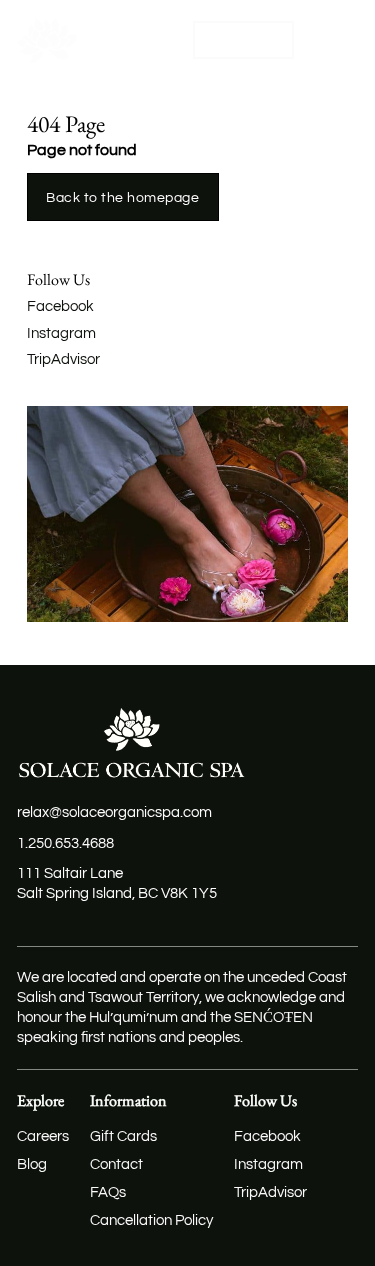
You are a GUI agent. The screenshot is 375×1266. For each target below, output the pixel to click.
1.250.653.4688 (65, 843)
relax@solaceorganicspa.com (114, 812)
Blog (32, 1164)
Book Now (243, 39)
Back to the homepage (122, 197)
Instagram (61, 333)
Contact (116, 1164)
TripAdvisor (63, 359)
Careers (43, 1136)
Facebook (60, 306)
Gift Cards (123, 1136)
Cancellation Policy (151, 1220)
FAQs (108, 1192)
